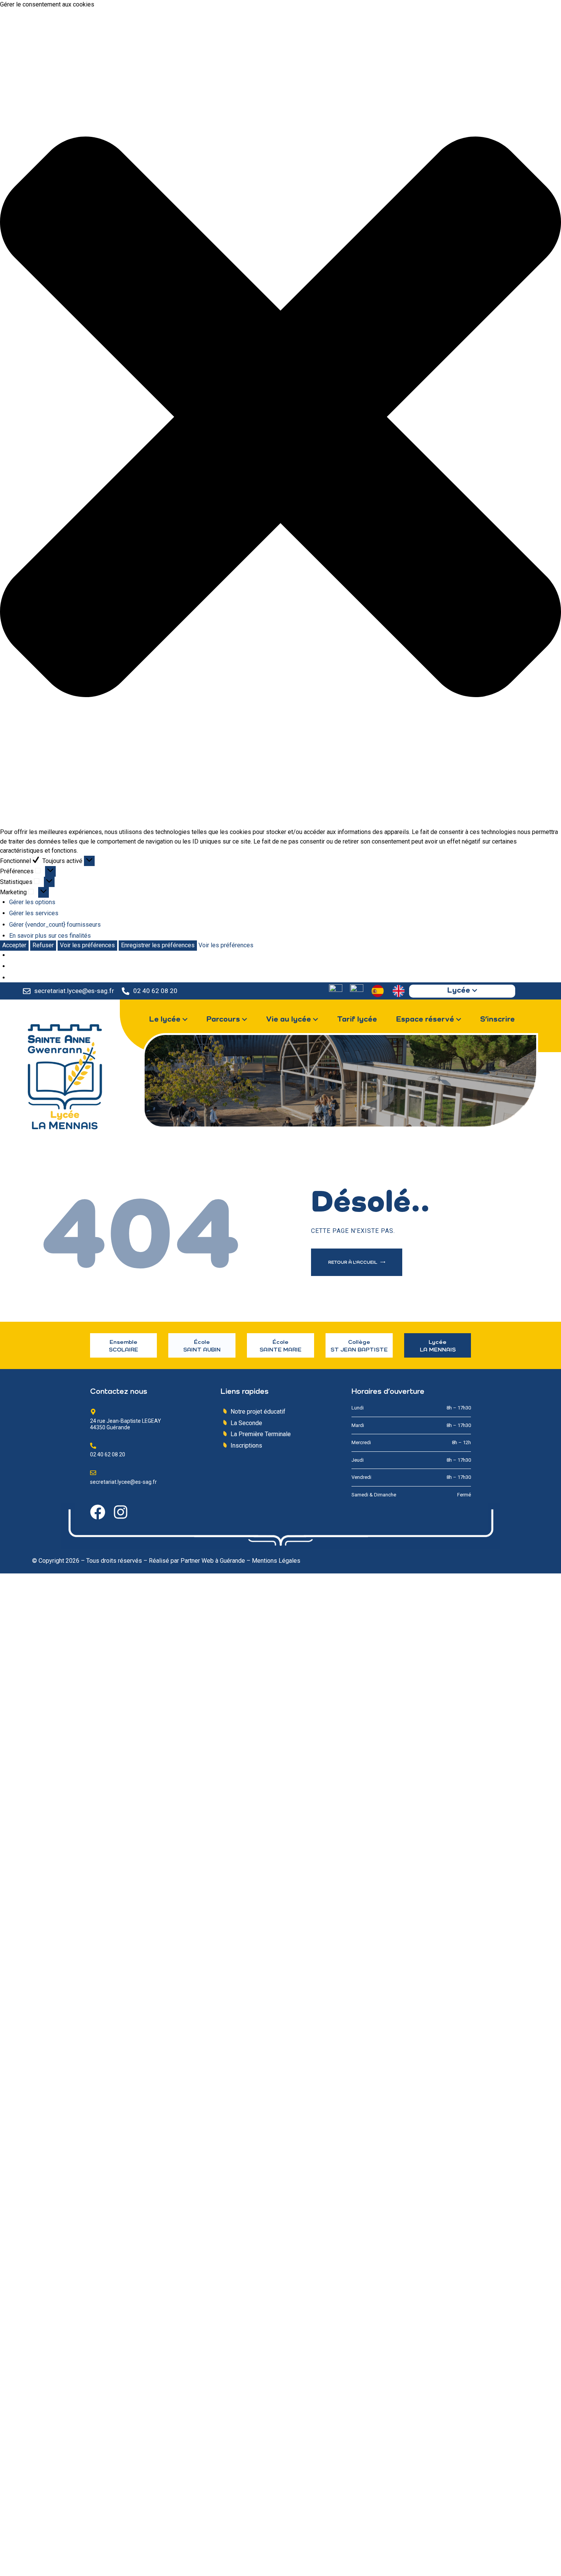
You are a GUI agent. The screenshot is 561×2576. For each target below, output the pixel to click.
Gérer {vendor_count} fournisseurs (55, 925)
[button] (280, 418)
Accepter (14, 945)
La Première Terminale (261, 1434)
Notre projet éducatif (258, 1412)
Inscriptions (246, 1445)
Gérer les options (32, 902)
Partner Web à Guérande (213, 1561)
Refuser (43, 945)
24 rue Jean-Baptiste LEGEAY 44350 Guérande (126, 1424)
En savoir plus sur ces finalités (50, 936)
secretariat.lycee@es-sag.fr (74, 991)
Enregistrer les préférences (158, 945)
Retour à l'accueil (353, 1263)
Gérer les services (34, 913)
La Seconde (246, 1423)
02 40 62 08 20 (155, 991)
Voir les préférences (87, 945)
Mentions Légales (276, 1561)
